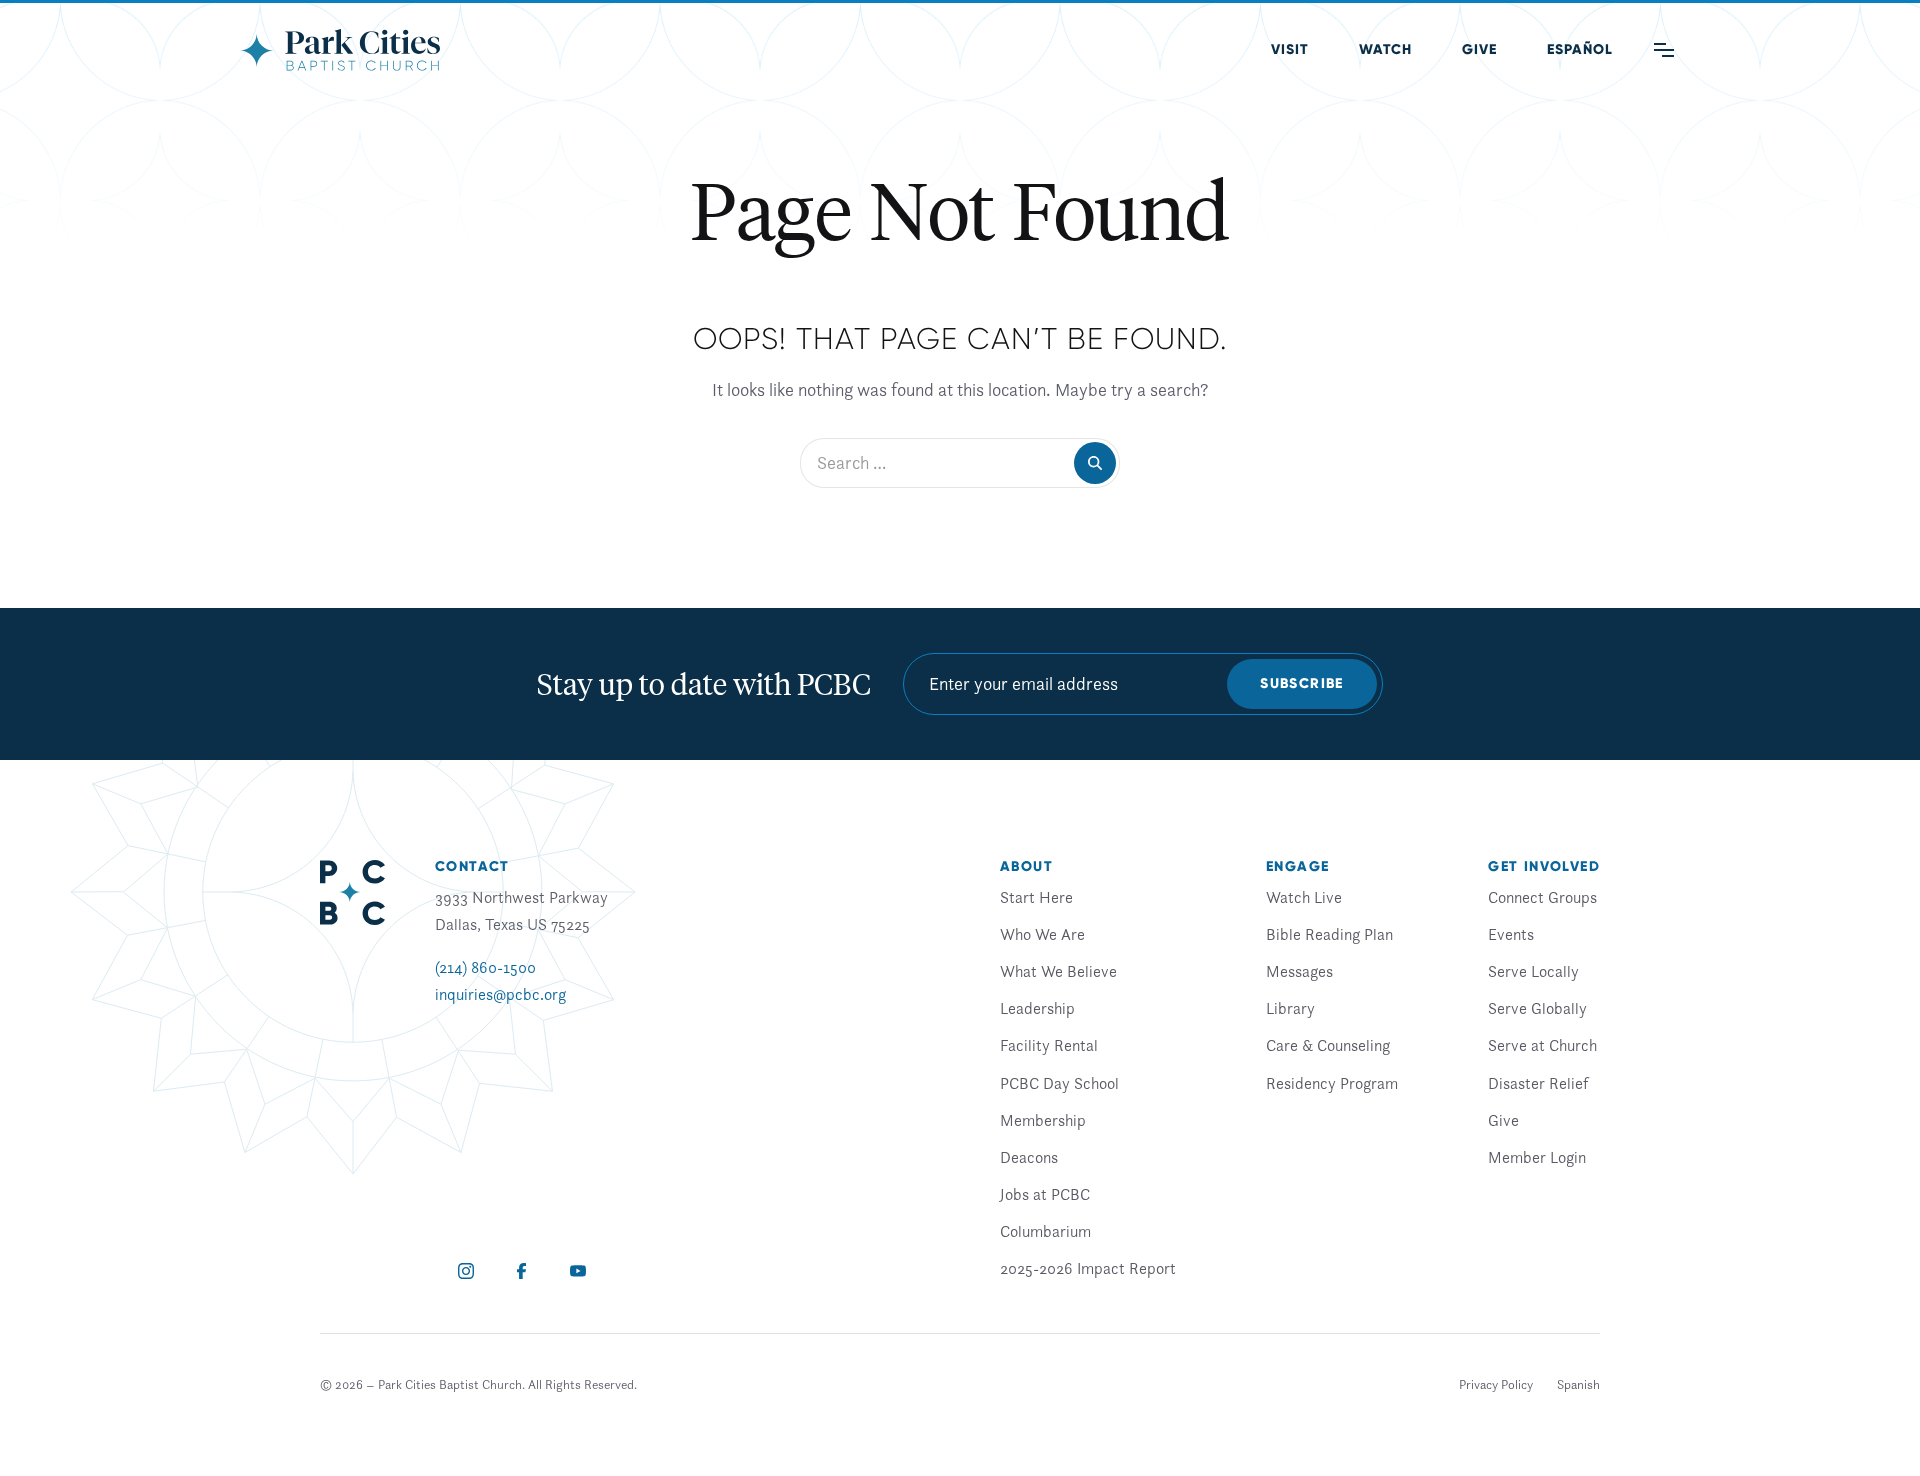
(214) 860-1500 (485, 967)
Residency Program (1332, 1083)
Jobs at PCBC (1045, 1194)
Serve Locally (1533, 971)
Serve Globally (1537, 1008)
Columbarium (1045, 1231)
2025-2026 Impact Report (1088, 1268)
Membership (1043, 1120)
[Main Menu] (1664, 50)
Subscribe (1302, 683)
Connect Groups (1542, 897)
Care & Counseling (1328, 1045)
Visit (1290, 49)
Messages (1299, 971)
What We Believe (1058, 971)
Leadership (1037, 1008)
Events (1511, 934)
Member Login (1537, 1157)
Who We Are (1042, 934)
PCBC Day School (1059, 1083)
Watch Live (1304, 897)
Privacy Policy (1496, 1384)
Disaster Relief (1538, 1083)
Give (1479, 49)
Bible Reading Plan (1329, 934)
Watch (1385, 49)
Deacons (1029, 1157)
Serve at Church (1542, 1045)
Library (1290, 1008)
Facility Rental (1049, 1045)
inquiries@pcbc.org (500, 994)
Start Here (1036, 897)
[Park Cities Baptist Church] (340, 50)
